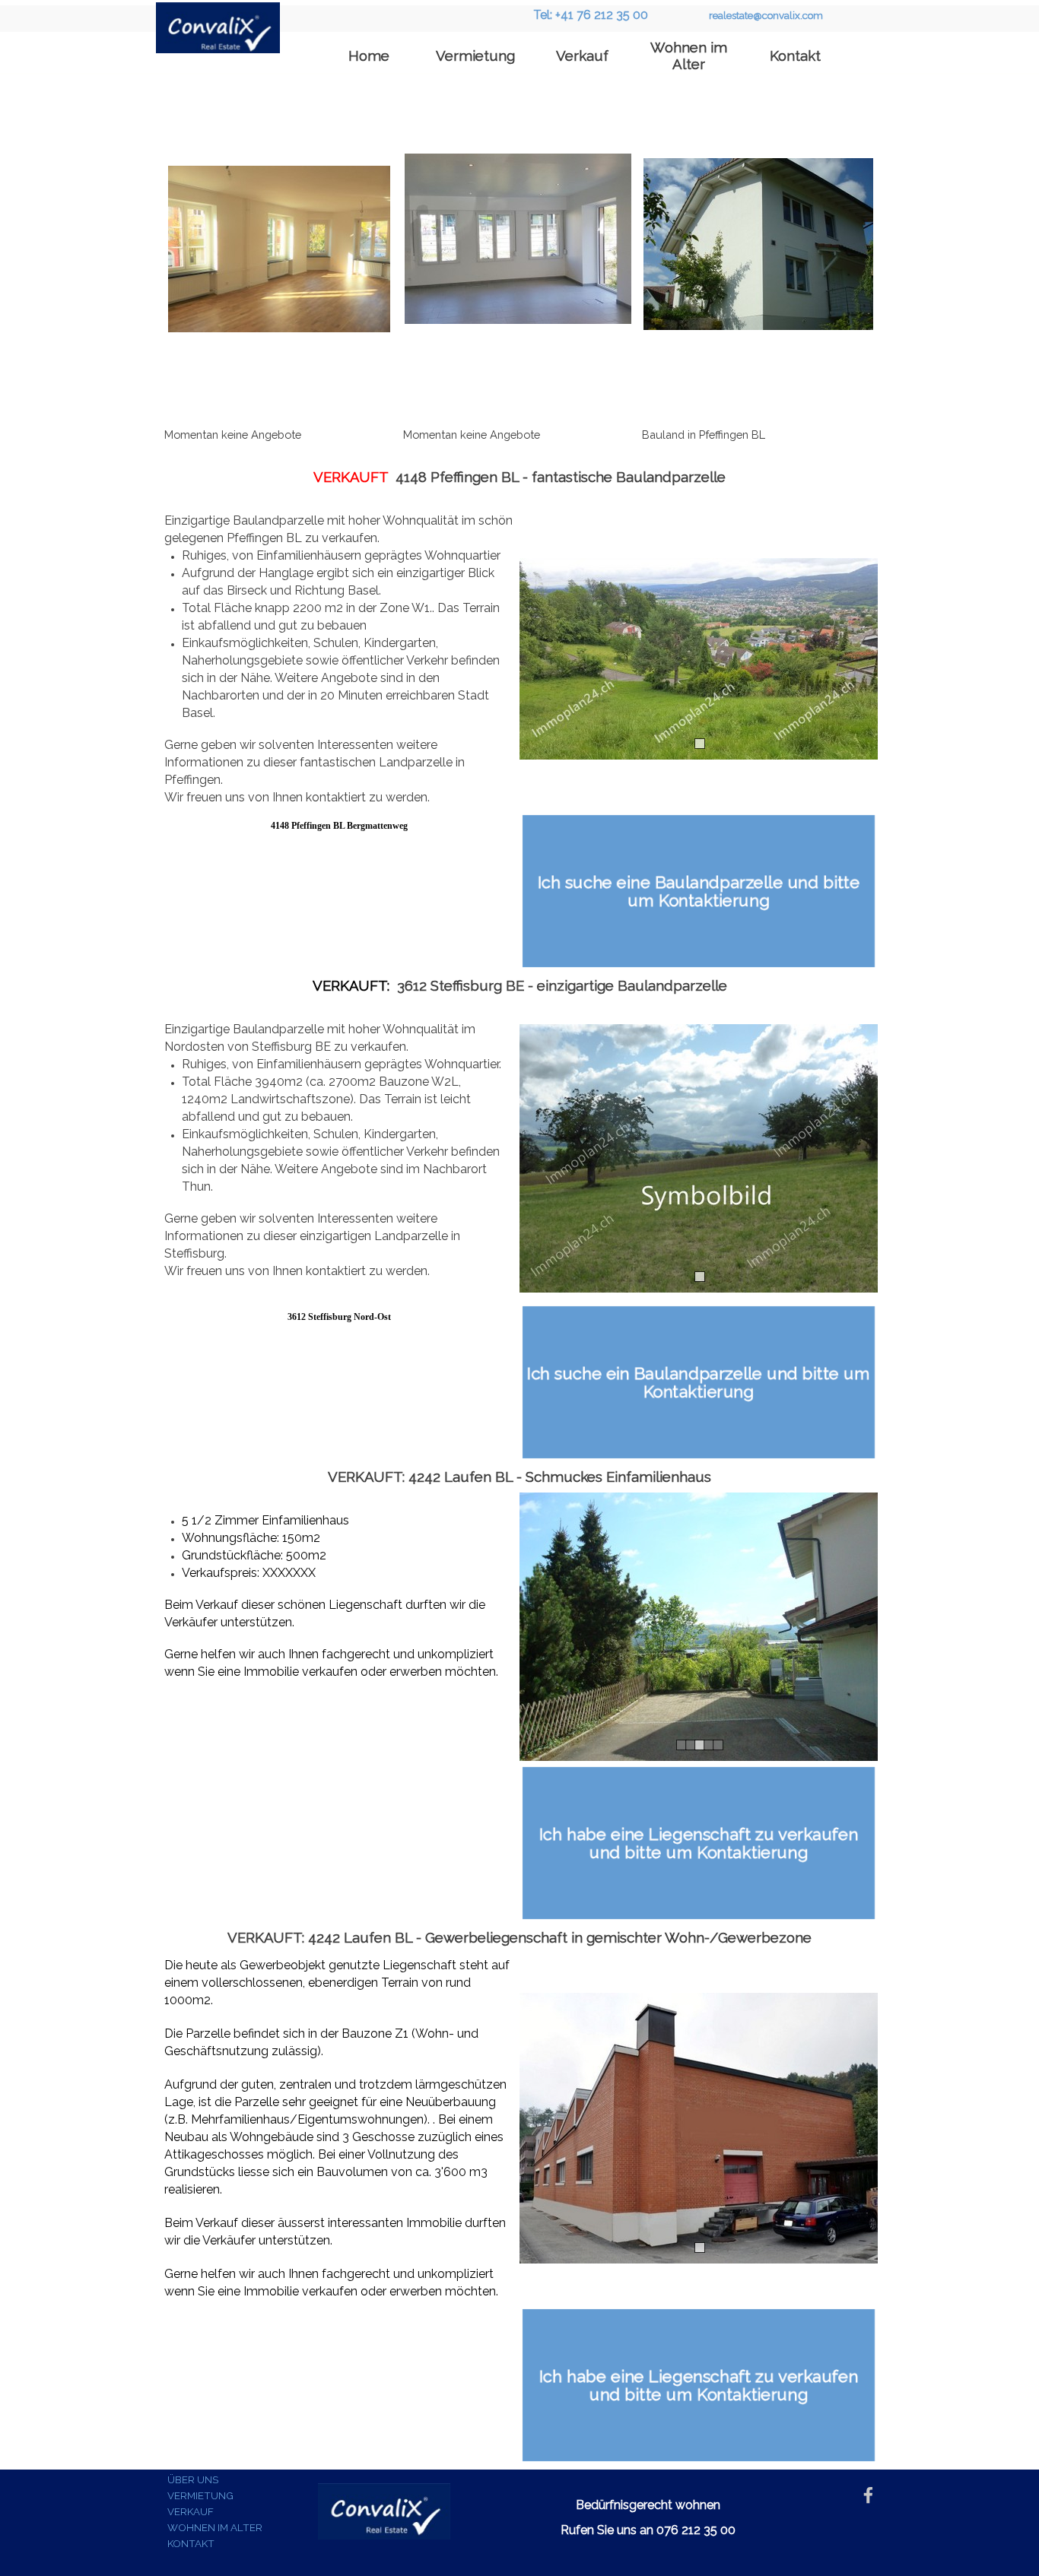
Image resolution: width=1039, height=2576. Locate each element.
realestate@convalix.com (766, 15)
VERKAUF (191, 2511)
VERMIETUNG (200, 2495)
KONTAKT (191, 2543)
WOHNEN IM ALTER (215, 2527)
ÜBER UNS (193, 2479)
